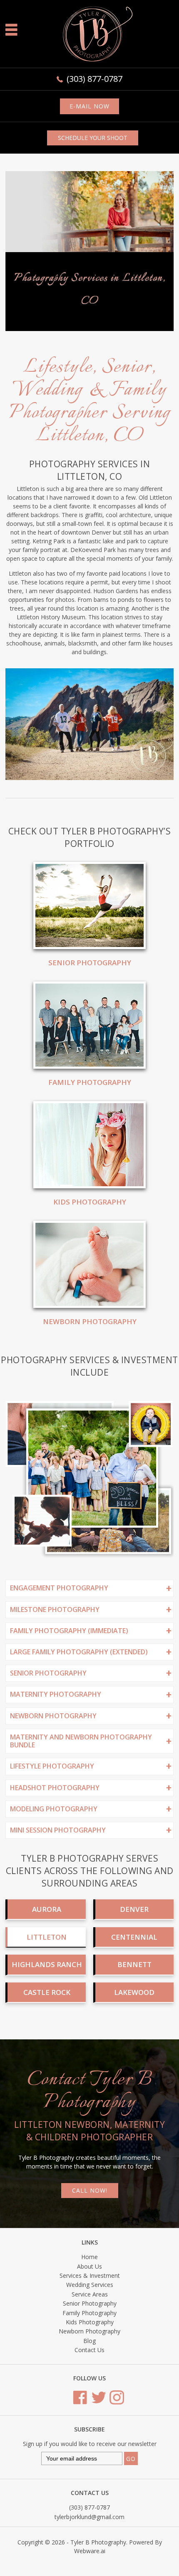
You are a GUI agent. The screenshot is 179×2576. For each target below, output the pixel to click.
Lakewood (134, 2088)
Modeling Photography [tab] (54, 1905)
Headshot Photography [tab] (55, 1884)
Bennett (134, 2060)
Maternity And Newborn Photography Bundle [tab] (81, 1837)
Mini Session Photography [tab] (58, 1926)
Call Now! (90, 2286)
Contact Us (89, 2446)
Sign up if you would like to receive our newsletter (90, 2540)
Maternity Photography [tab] (56, 1790)
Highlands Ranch (47, 2060)
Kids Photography (90, 1298)
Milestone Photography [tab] (55, 1705)
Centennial (134, 2033)
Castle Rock (47, 2088)
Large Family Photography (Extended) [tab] (79, 1748)
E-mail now (89, 106)
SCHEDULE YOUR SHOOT (93, 138)
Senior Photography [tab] (48, 1769)
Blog (89, 2437)
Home (89, 2353)
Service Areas (90, 2390)
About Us (89, 2362)
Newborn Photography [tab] (53, 1812)
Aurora (47, 2005)
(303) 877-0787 (94, 79)
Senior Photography (90, 1059)
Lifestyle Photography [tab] (52, 1862)
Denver (134, 2005)
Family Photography (90, 1178)
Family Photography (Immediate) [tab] (69, 1727)
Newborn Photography (90, 1417)
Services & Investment (90, 2371)
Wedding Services (90, 2381)
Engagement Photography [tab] (59, 1684)
